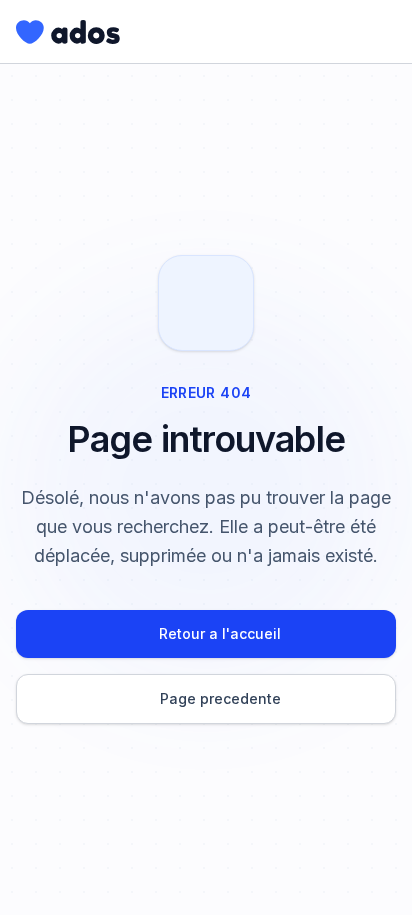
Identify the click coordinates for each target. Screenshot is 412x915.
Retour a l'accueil (220, 633)
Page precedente (220, 698)
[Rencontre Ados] (68, 32)
